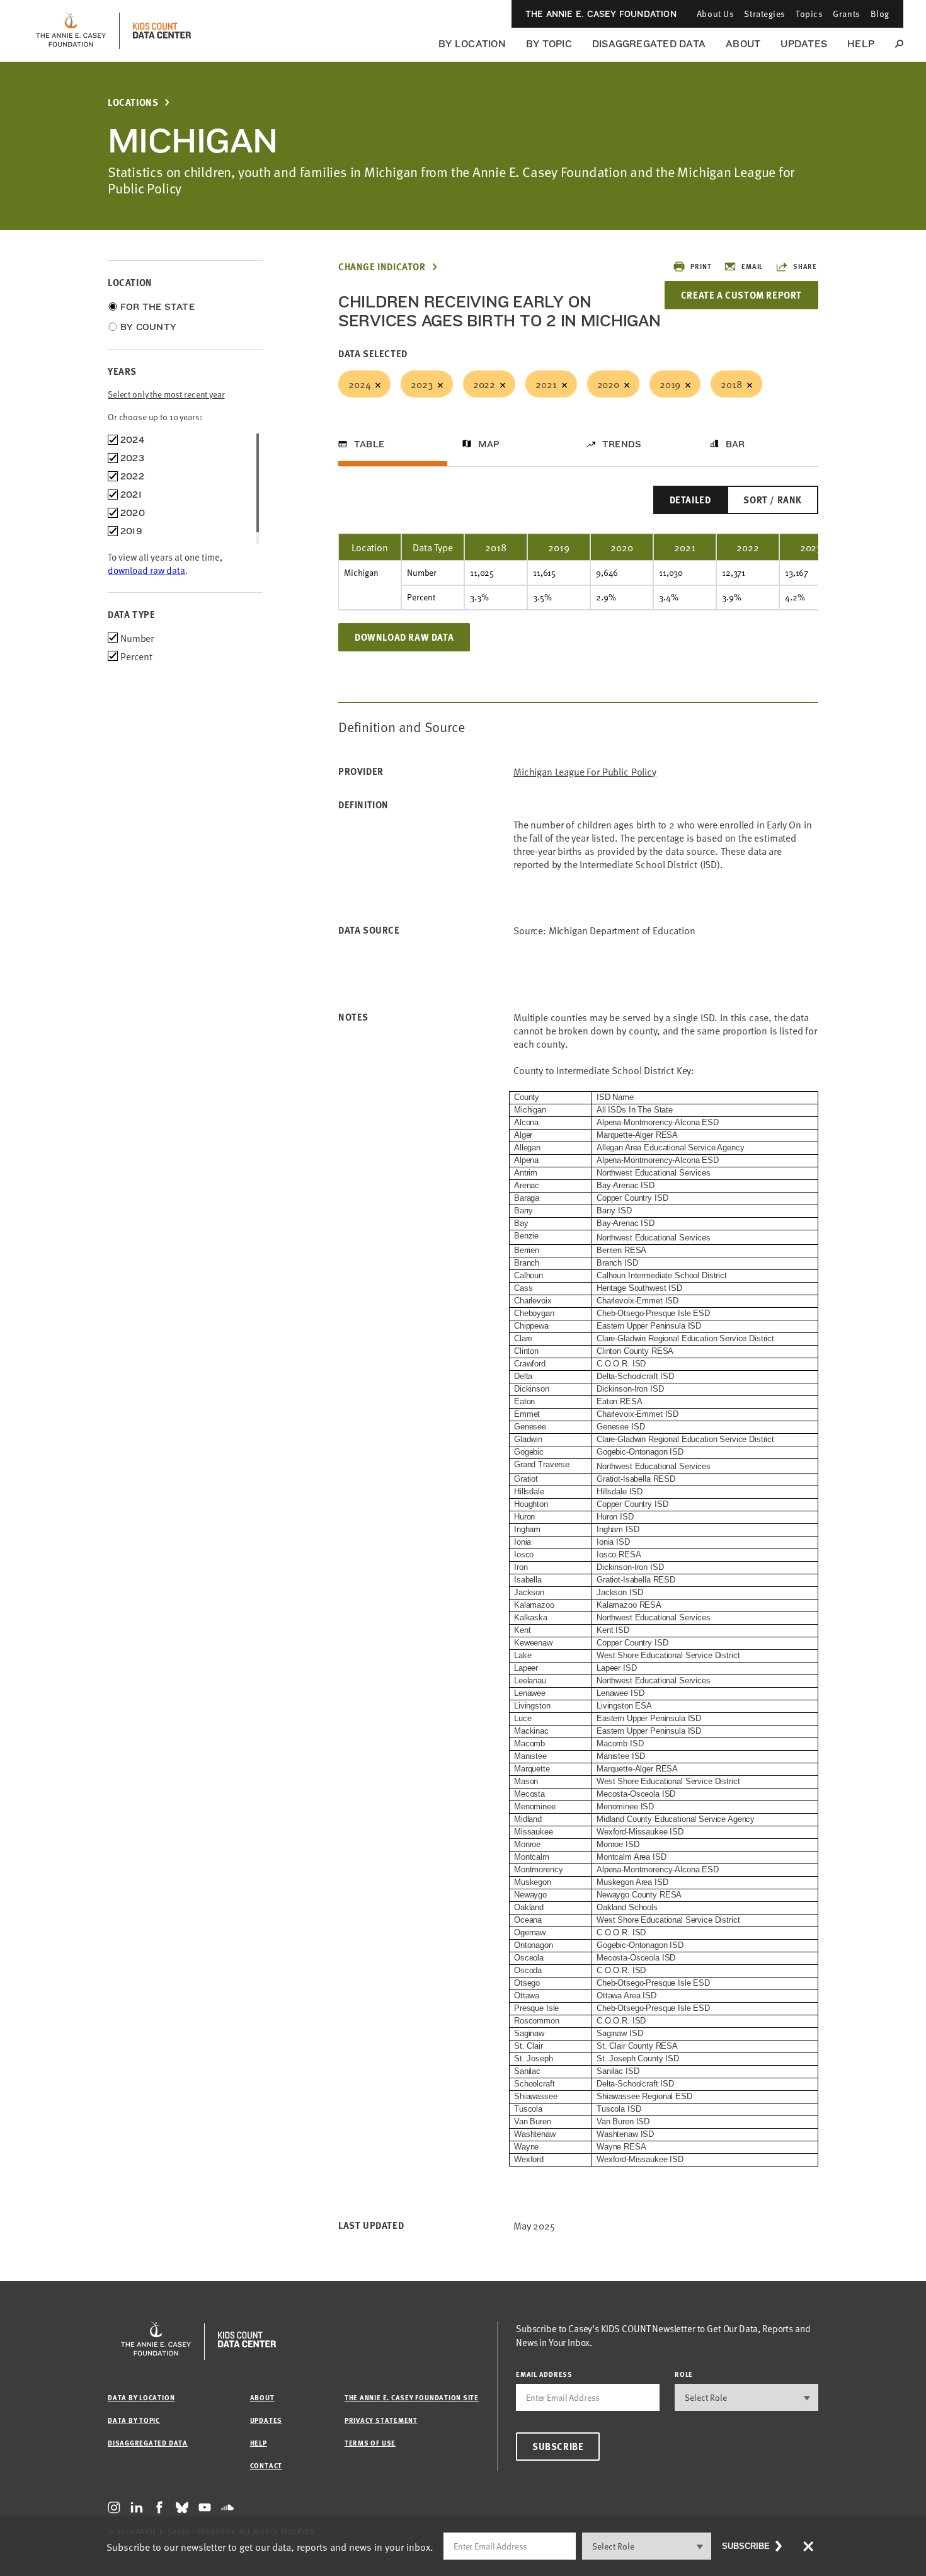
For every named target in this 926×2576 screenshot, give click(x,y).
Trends (622, 444)
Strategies (765, 14)
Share (805, 266)
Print (701, 266)
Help (861, 44)
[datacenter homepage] (162, 31)
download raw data (146, 570)
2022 (484, 384)
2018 (731, 384)
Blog (880, 14)
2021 (546, 384)
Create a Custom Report (741, 295)
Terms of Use (370, 2443)
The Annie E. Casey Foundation (601, 14)
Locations (133, 102)
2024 (359, 384)
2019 (670, 384)
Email (752, 266)
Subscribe (558, 2446)
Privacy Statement (381, 2420)
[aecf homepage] (71, 31)
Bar (735, 444)
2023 (421, 384)
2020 (608, 384)
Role (684, 2374)
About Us (715, 14)
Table (369, 444)
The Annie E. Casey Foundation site (412, 2397)
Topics (809, 14)
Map (489, 444)
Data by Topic (134, 2420)
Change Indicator (382, 267)
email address (544, 2374)
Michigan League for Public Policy (585, 771)
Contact (266, 2465)
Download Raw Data (404, 637)
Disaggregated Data (649, 44)
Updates (804, 44)
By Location (472, 44)
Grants (846, 14)
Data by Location (141, 2397)
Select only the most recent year (166, 394)
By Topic (549, 44)
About (743, 44)
